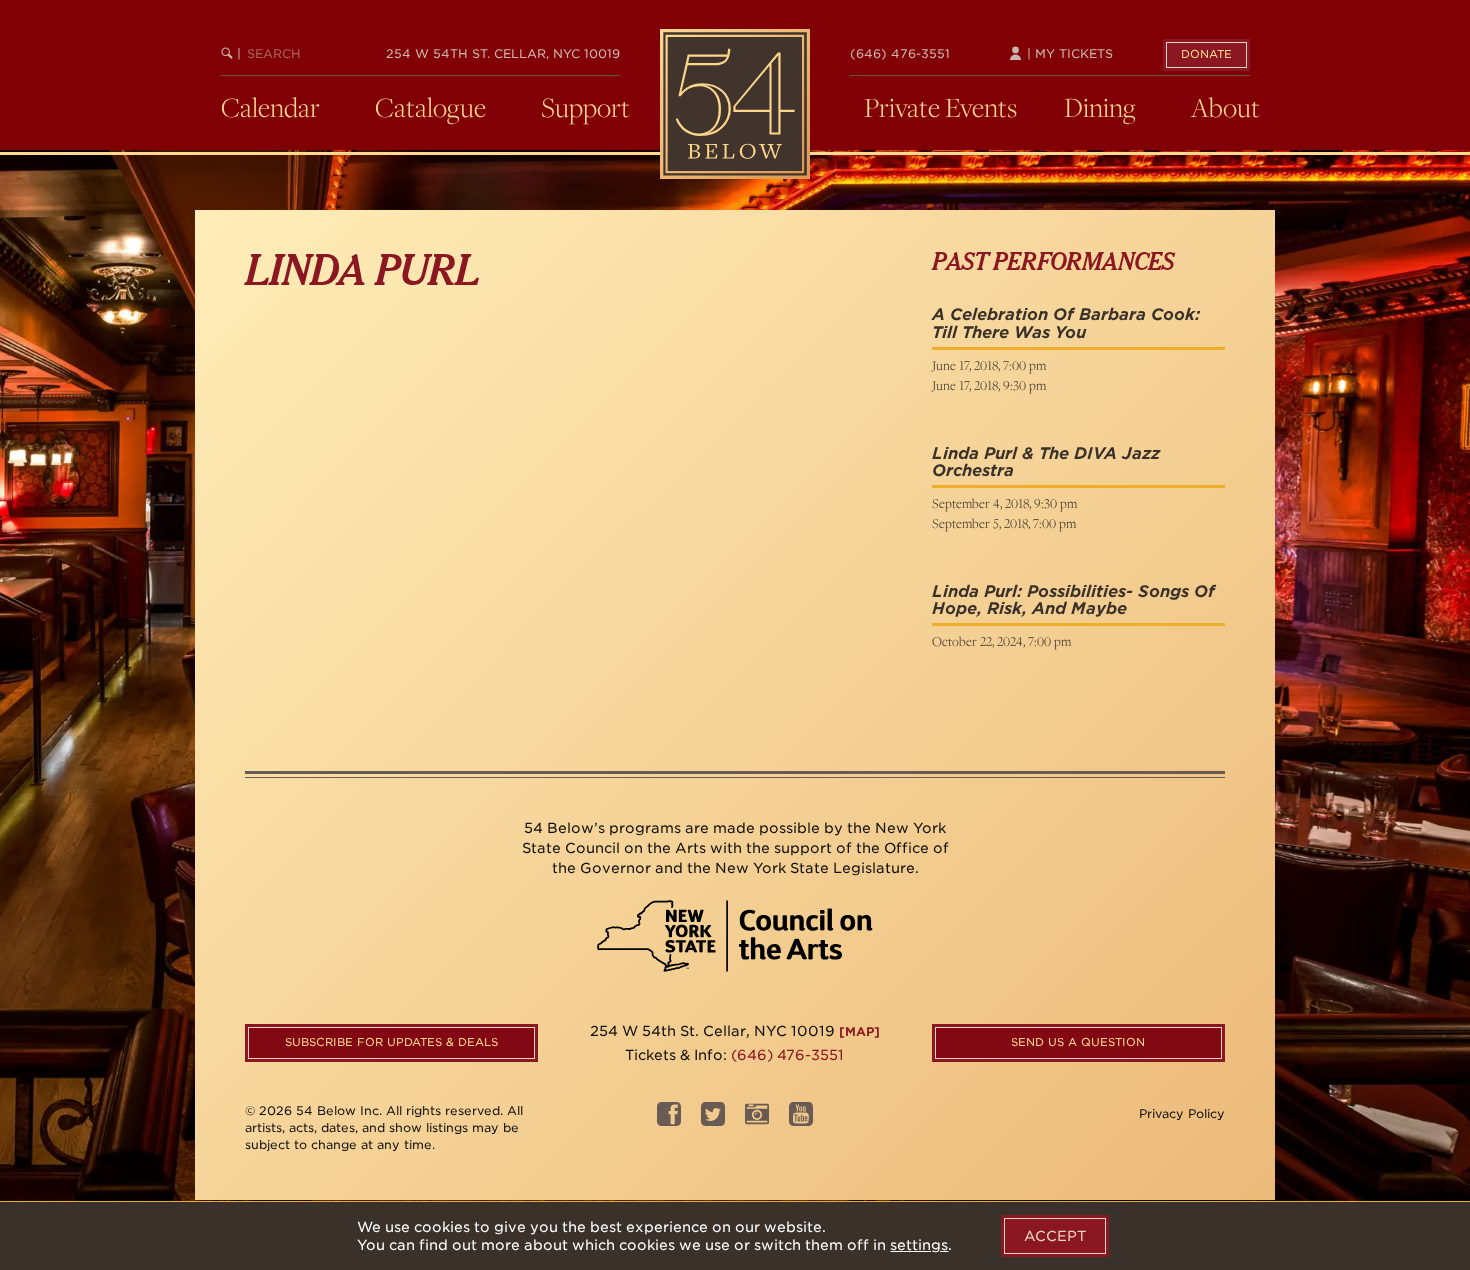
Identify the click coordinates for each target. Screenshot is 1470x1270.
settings (919, 1245)
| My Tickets (1068, 53)
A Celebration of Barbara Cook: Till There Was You (1066, 323)
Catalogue (430, 107)
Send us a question (1078, 1042)
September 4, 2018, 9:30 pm (1004, 503)
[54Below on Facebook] (669, 1120)
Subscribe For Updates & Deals (391, 1042)
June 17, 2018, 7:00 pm (989, 365)
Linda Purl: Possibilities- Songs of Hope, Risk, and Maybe (1073, 600)
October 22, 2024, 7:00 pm (1001, 641)
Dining (1100, 107)
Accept (1055, 1236)
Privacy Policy (1182, 1113)
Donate (1206, 54)
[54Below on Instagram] (757, 1120)
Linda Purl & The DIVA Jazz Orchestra (1046, 462)
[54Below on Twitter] (713, 1120)
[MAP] (859, 1031)
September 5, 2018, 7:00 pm (1004, 523)
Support (585, 107)
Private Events (940, 107)
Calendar (270, 107)
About (1225, 107)
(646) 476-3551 (900, 53)
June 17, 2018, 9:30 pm (989, 385)
